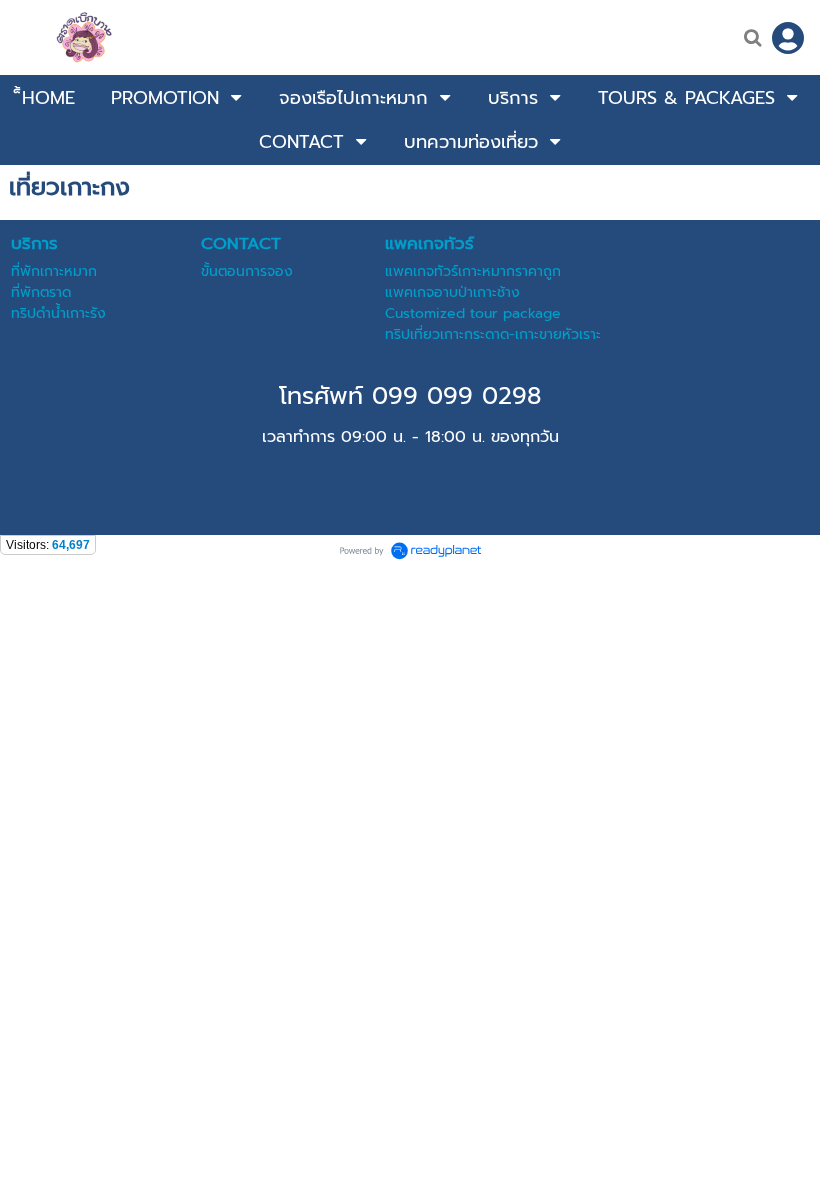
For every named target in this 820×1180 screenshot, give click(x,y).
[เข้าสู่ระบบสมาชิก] (788, 38)
